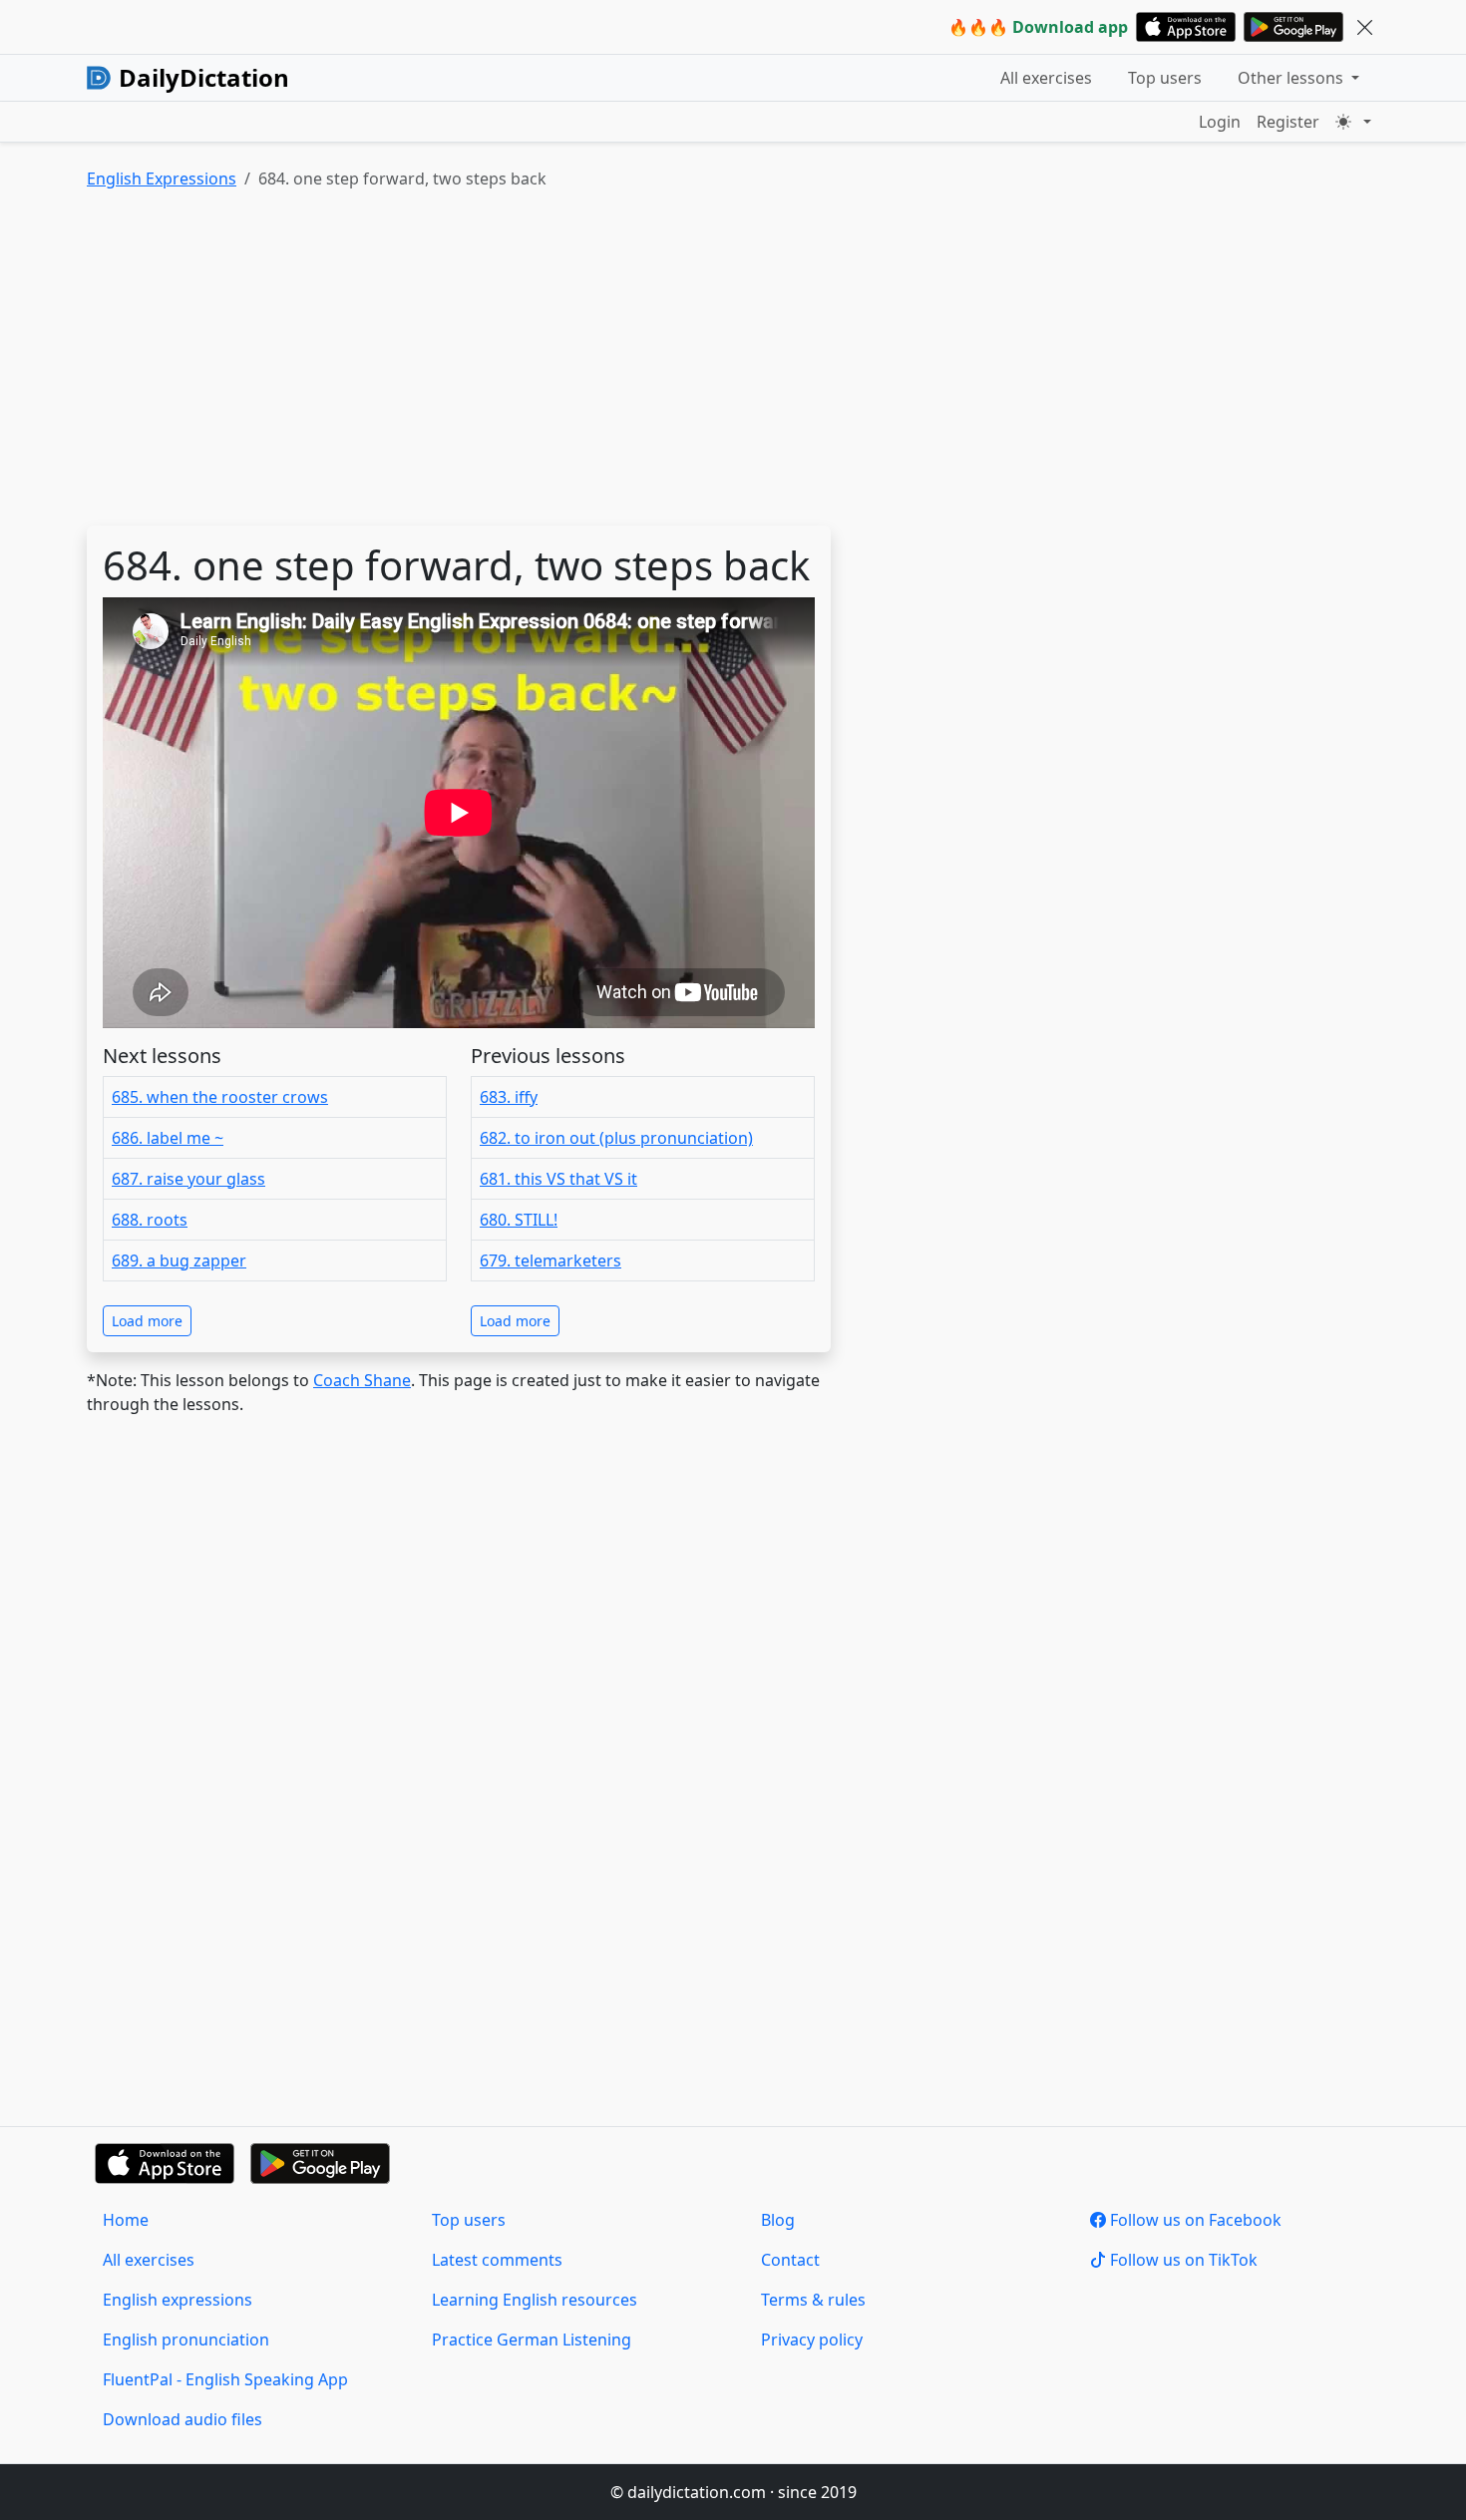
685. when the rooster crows (220, 1097)
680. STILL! (519, 1220)
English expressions (178, 2300)
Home (126, 2220)
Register (1288, 122)
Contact (790, 2260)
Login (1220, 122)
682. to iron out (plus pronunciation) (616, 1138)
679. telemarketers (550, 1260)
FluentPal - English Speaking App (225, 2379)
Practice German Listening (532, 2340)
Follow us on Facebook (1194, 2220)
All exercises (1046, 78)
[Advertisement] (685, 362)
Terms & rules (813, 2300)
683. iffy (509, 1097)
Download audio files (183, 2419)
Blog (778, 2220)
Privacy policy (812, 2340)
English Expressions (162, 179)
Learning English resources (535, 2300)
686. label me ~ (168, 1138)
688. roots (150, 1220)
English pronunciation (186, 2340)
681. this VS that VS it (558, 1179)
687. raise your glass (188, 1179)
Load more (147, 1321)
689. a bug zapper (179, 1260)
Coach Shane (362, 1380)
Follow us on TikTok (1182, 2260)
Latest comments (497, 2260)
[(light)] (1353, 122)
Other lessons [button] (1292, 78)
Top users (1165, 78)
